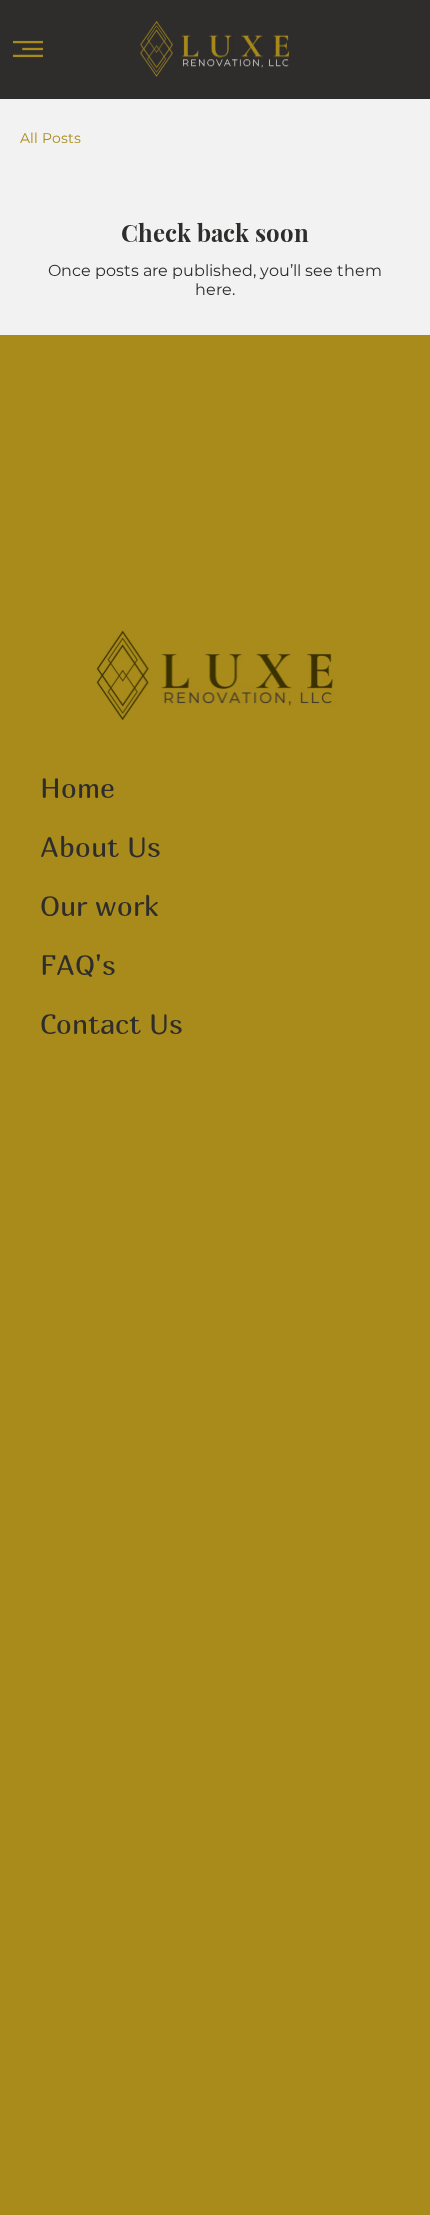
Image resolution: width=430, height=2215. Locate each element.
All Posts (50, 138)
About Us (100, 846)
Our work (99, 905)
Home (77, 787)
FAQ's (78, 964)
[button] (28, 49)
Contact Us (111, 1023)
